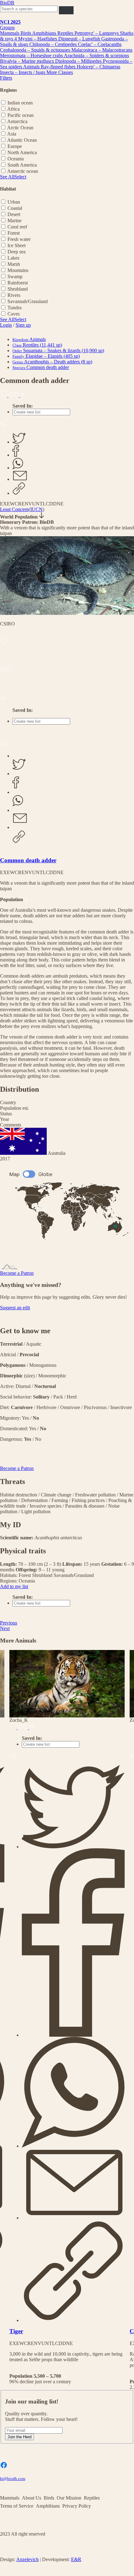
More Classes (60, 72)
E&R (76, 2559)
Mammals (10, 33)
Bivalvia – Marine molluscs (28, 61)
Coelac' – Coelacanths (100, 44)
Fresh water (19, 239)
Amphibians (45, 33)
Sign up (23, 325)
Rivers (14, 295)
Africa (13, 109)
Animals (32, 67)
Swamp (15, 276)
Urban (14, 202)
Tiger (16, 2331)
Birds (26, 33)
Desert (14, 214)
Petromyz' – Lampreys (97, 33)
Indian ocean (20, 103)
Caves (14, 314)
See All (7, 177)
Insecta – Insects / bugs (23, 72)
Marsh (14, 264)
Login (6, 325)
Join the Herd (19, 2437)
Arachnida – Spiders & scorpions (96, 55)
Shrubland (18, 289)
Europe (15, 146)
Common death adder (28, 860)
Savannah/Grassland (28, 301)
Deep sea (17, 252)
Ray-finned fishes (59, 67)
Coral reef (17, 227)
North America (22, 152)
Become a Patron (17, 1273)
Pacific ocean (21, 115)
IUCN (36, 509)
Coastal (15, 208)
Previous (9, 1623)
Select (20, 177)
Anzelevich (27, 2559)
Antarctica (17, 121)
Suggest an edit (15, 1308)
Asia (12, 134)
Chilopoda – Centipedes (54, 44)
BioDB (7, 3)
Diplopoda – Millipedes (79, 61)
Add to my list (14, 1586)
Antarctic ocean (23, 171)
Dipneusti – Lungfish (80, 39)
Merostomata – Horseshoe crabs (32, 55)
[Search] (66, 10)
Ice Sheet (17, 245)
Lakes (13, 258)
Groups (7, 28)
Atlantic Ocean (22, 140)
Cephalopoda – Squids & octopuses (36, 50)
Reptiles (66, 33)
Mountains (18, 270)
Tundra (14, 308)
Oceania (16, 159)
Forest (14, 233)
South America (22, 165)
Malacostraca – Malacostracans (102, 50)
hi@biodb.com (13, 2479)
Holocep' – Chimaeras (98, 67)
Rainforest (18, 283)
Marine (14, 221)
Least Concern (14, 509)
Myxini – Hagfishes (38, 39)
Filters (6, 78)
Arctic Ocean (20, 128)
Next (5, 1628)
